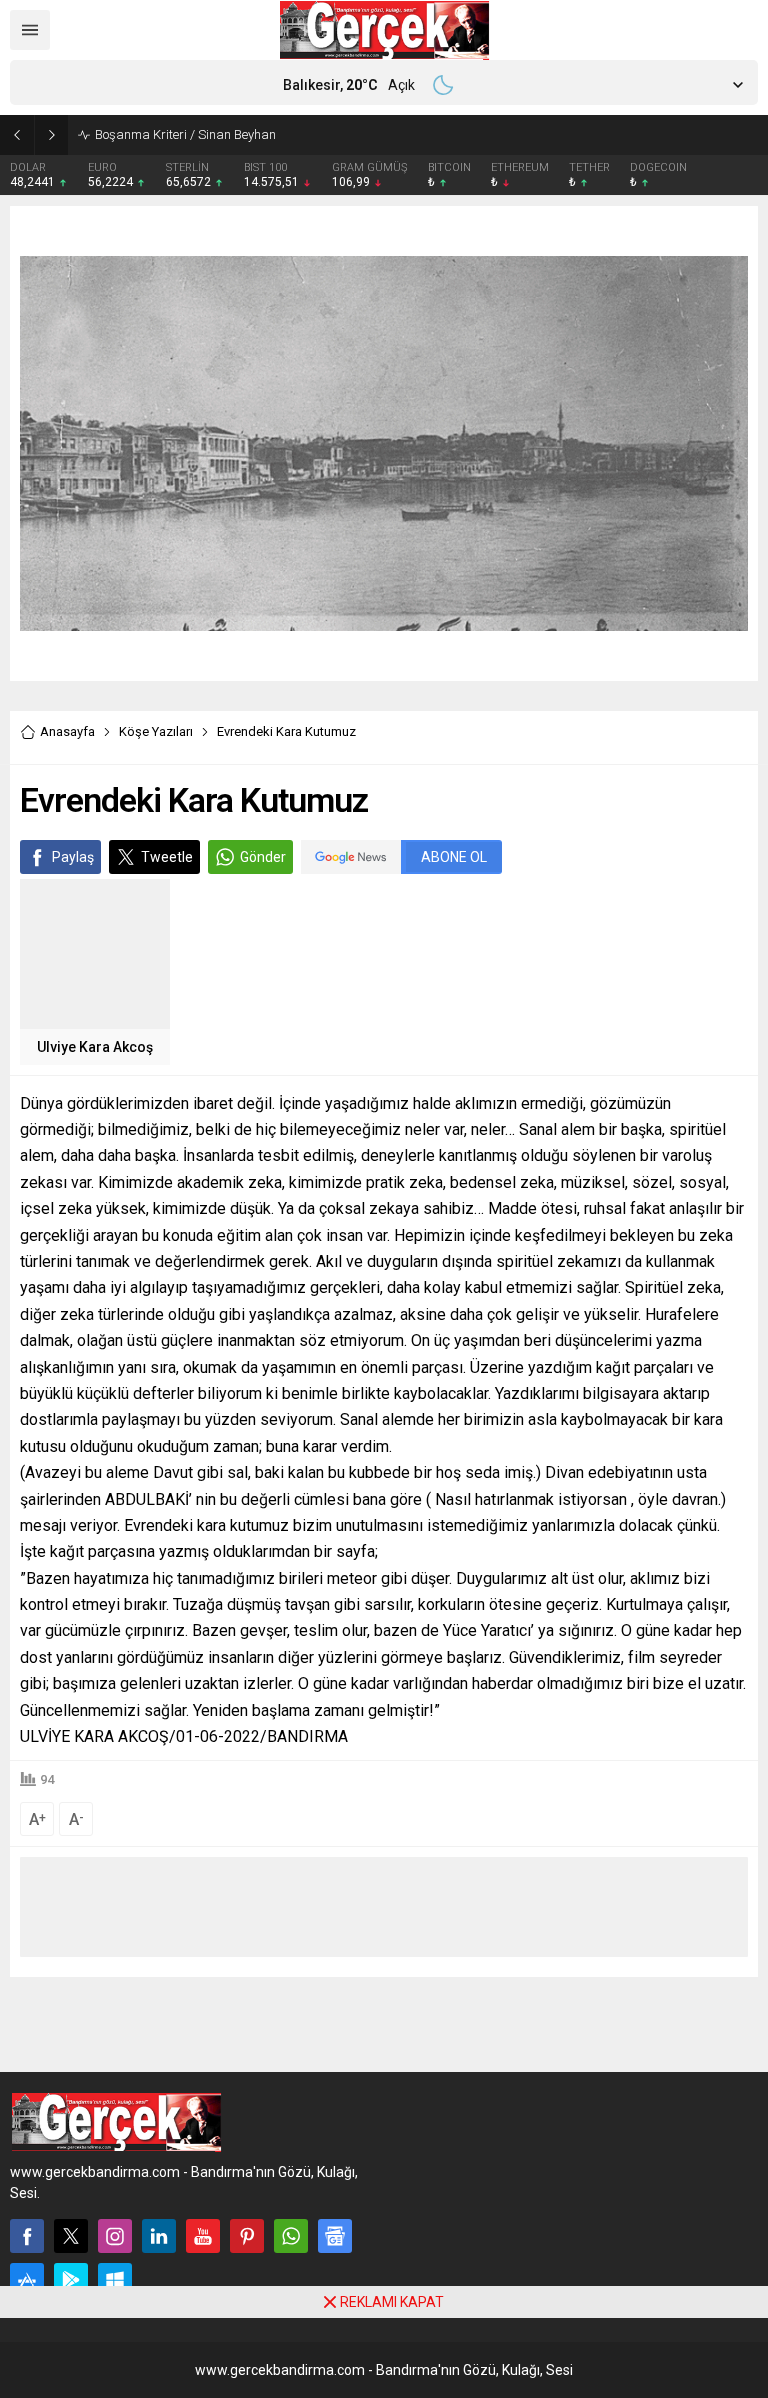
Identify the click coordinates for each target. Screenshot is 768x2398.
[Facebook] (27, 2236)
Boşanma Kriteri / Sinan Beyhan (185, 134)
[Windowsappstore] (115, 2280)
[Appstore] (27, 2280)
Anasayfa (67, 731)
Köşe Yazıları (156, 731)
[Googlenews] (335, 2236)
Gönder (263, 857)
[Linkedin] (159, 2236)
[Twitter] (71, 2236)
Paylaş (73, 857)
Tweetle (167, 857)
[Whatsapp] (291, 2236)
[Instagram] (115, 2236)
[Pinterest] (247, 2236)
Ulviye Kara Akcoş (95, 1047)
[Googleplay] (71, 2280)
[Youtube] (203, 2236)
